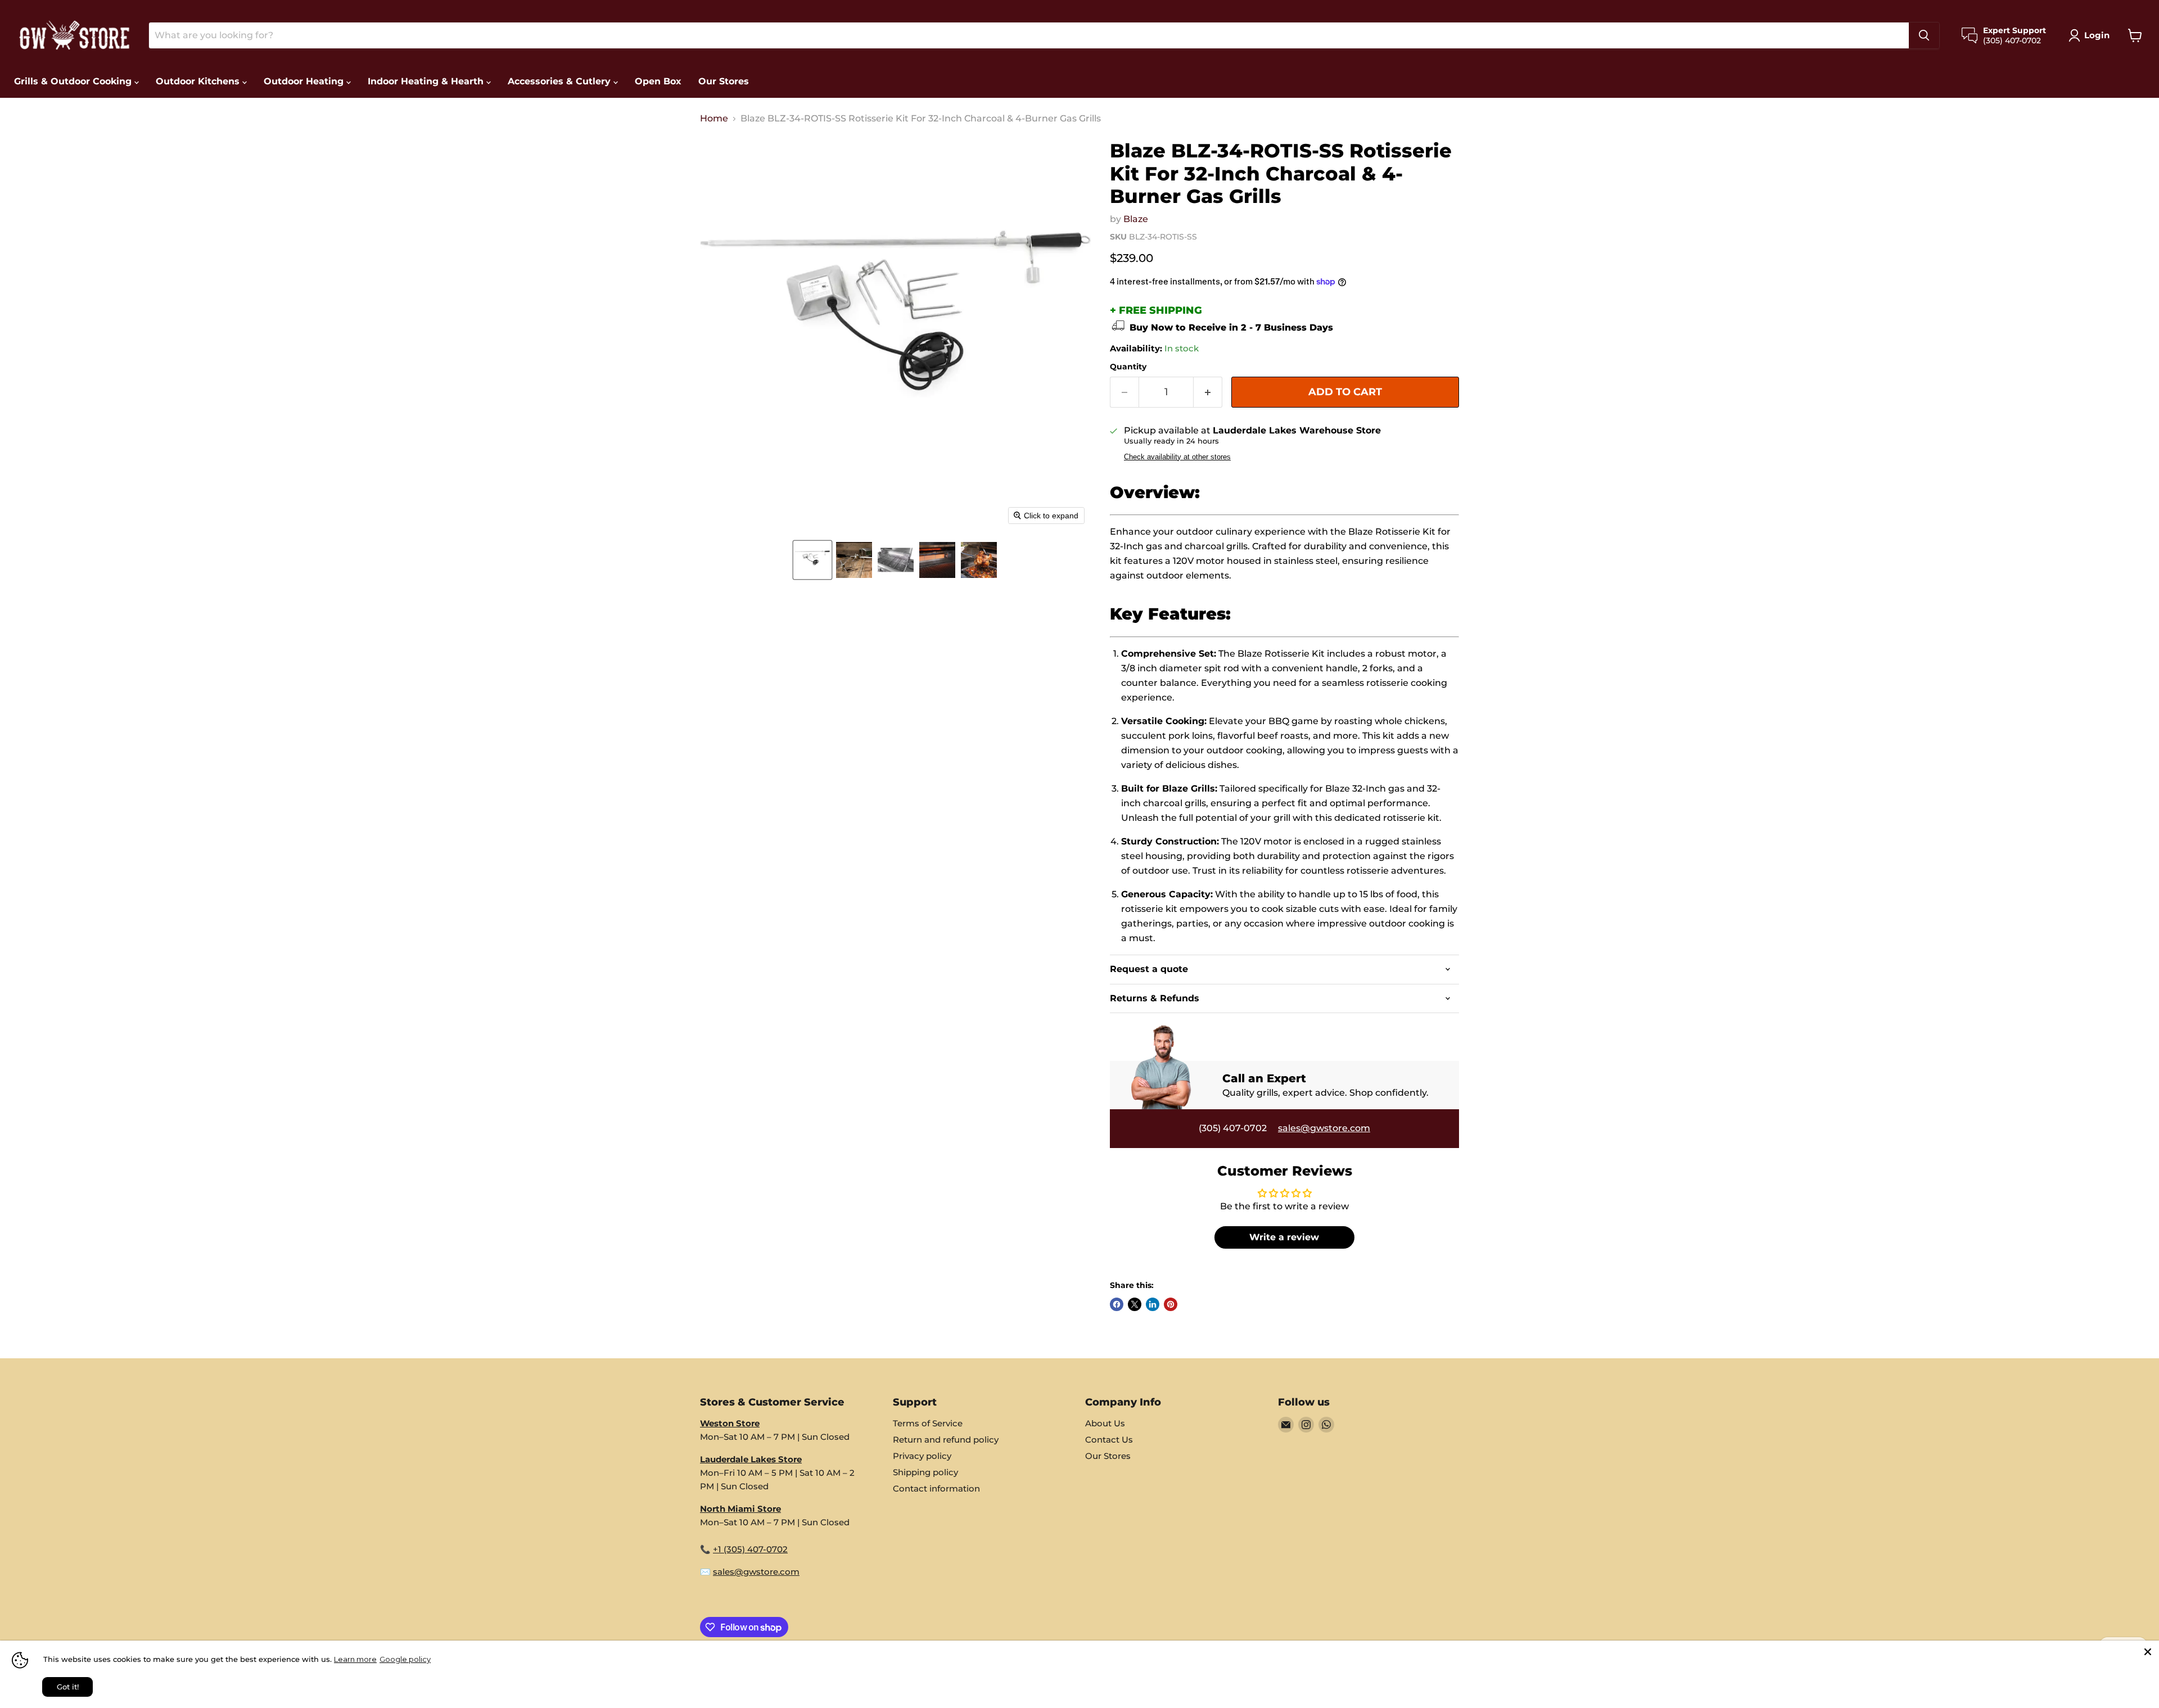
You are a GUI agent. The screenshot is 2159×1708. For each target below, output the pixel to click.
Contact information (936, 1488)
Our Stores (724, 81)
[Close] (2148, 1652)
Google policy (405, 1659)
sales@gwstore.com (1324, 1128)
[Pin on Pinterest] (1171, 1304)
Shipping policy (925, 1472)
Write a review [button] (1284, 1237)
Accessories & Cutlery (561, 81)
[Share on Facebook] (1117, 1304)
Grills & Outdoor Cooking (74, 81)
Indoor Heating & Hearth (427, 81)
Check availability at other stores (1177, 457)
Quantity (1128, 367)
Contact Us (1109, 1440)
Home (714, 119)
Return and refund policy (946, 1440)
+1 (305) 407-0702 (750, 1549)
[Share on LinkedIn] (1153, 1304)
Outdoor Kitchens (199, 81)
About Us (1105, 1423)
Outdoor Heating (305, 81)
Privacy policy (922, 1456)
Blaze (1136, 219)
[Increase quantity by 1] (1208, 392)
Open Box (658, 81)
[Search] (1924, 35)
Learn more (355, 1659)
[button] (812, 560)
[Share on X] (1135, 1304)
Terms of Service (928, 1423)
